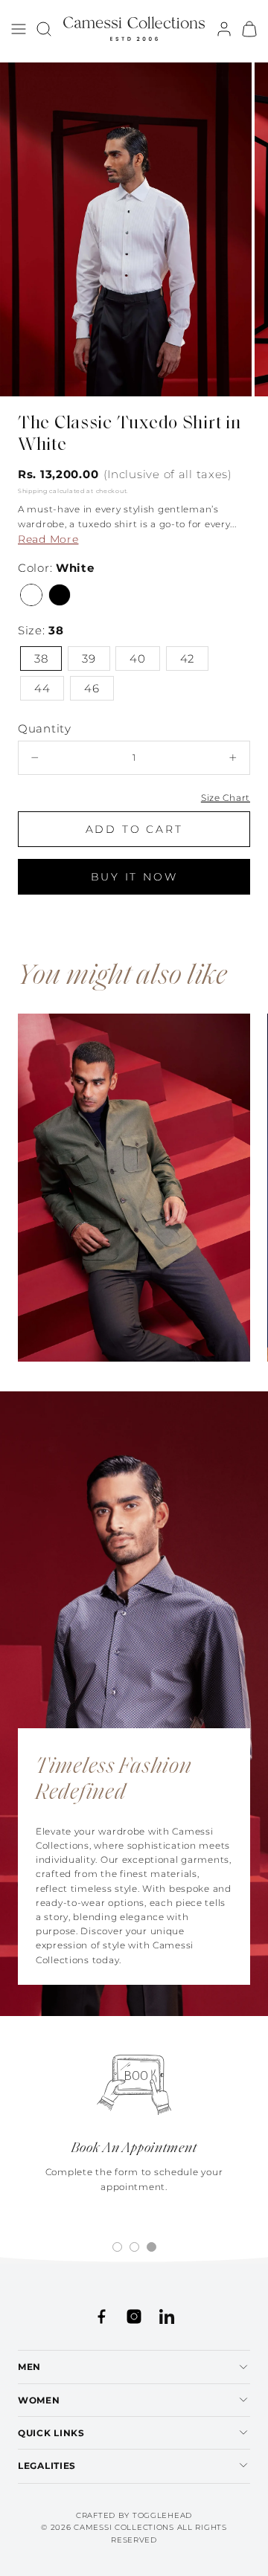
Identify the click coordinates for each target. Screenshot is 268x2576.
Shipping (33, 491)
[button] (19, 29)
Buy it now (134, 877)
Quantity (45, 728)
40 (137, 659)
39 (89, 659)
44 (42, 688)
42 (187, 659)
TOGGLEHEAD (162, 2515)
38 (41, 659)
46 (92, 688)
